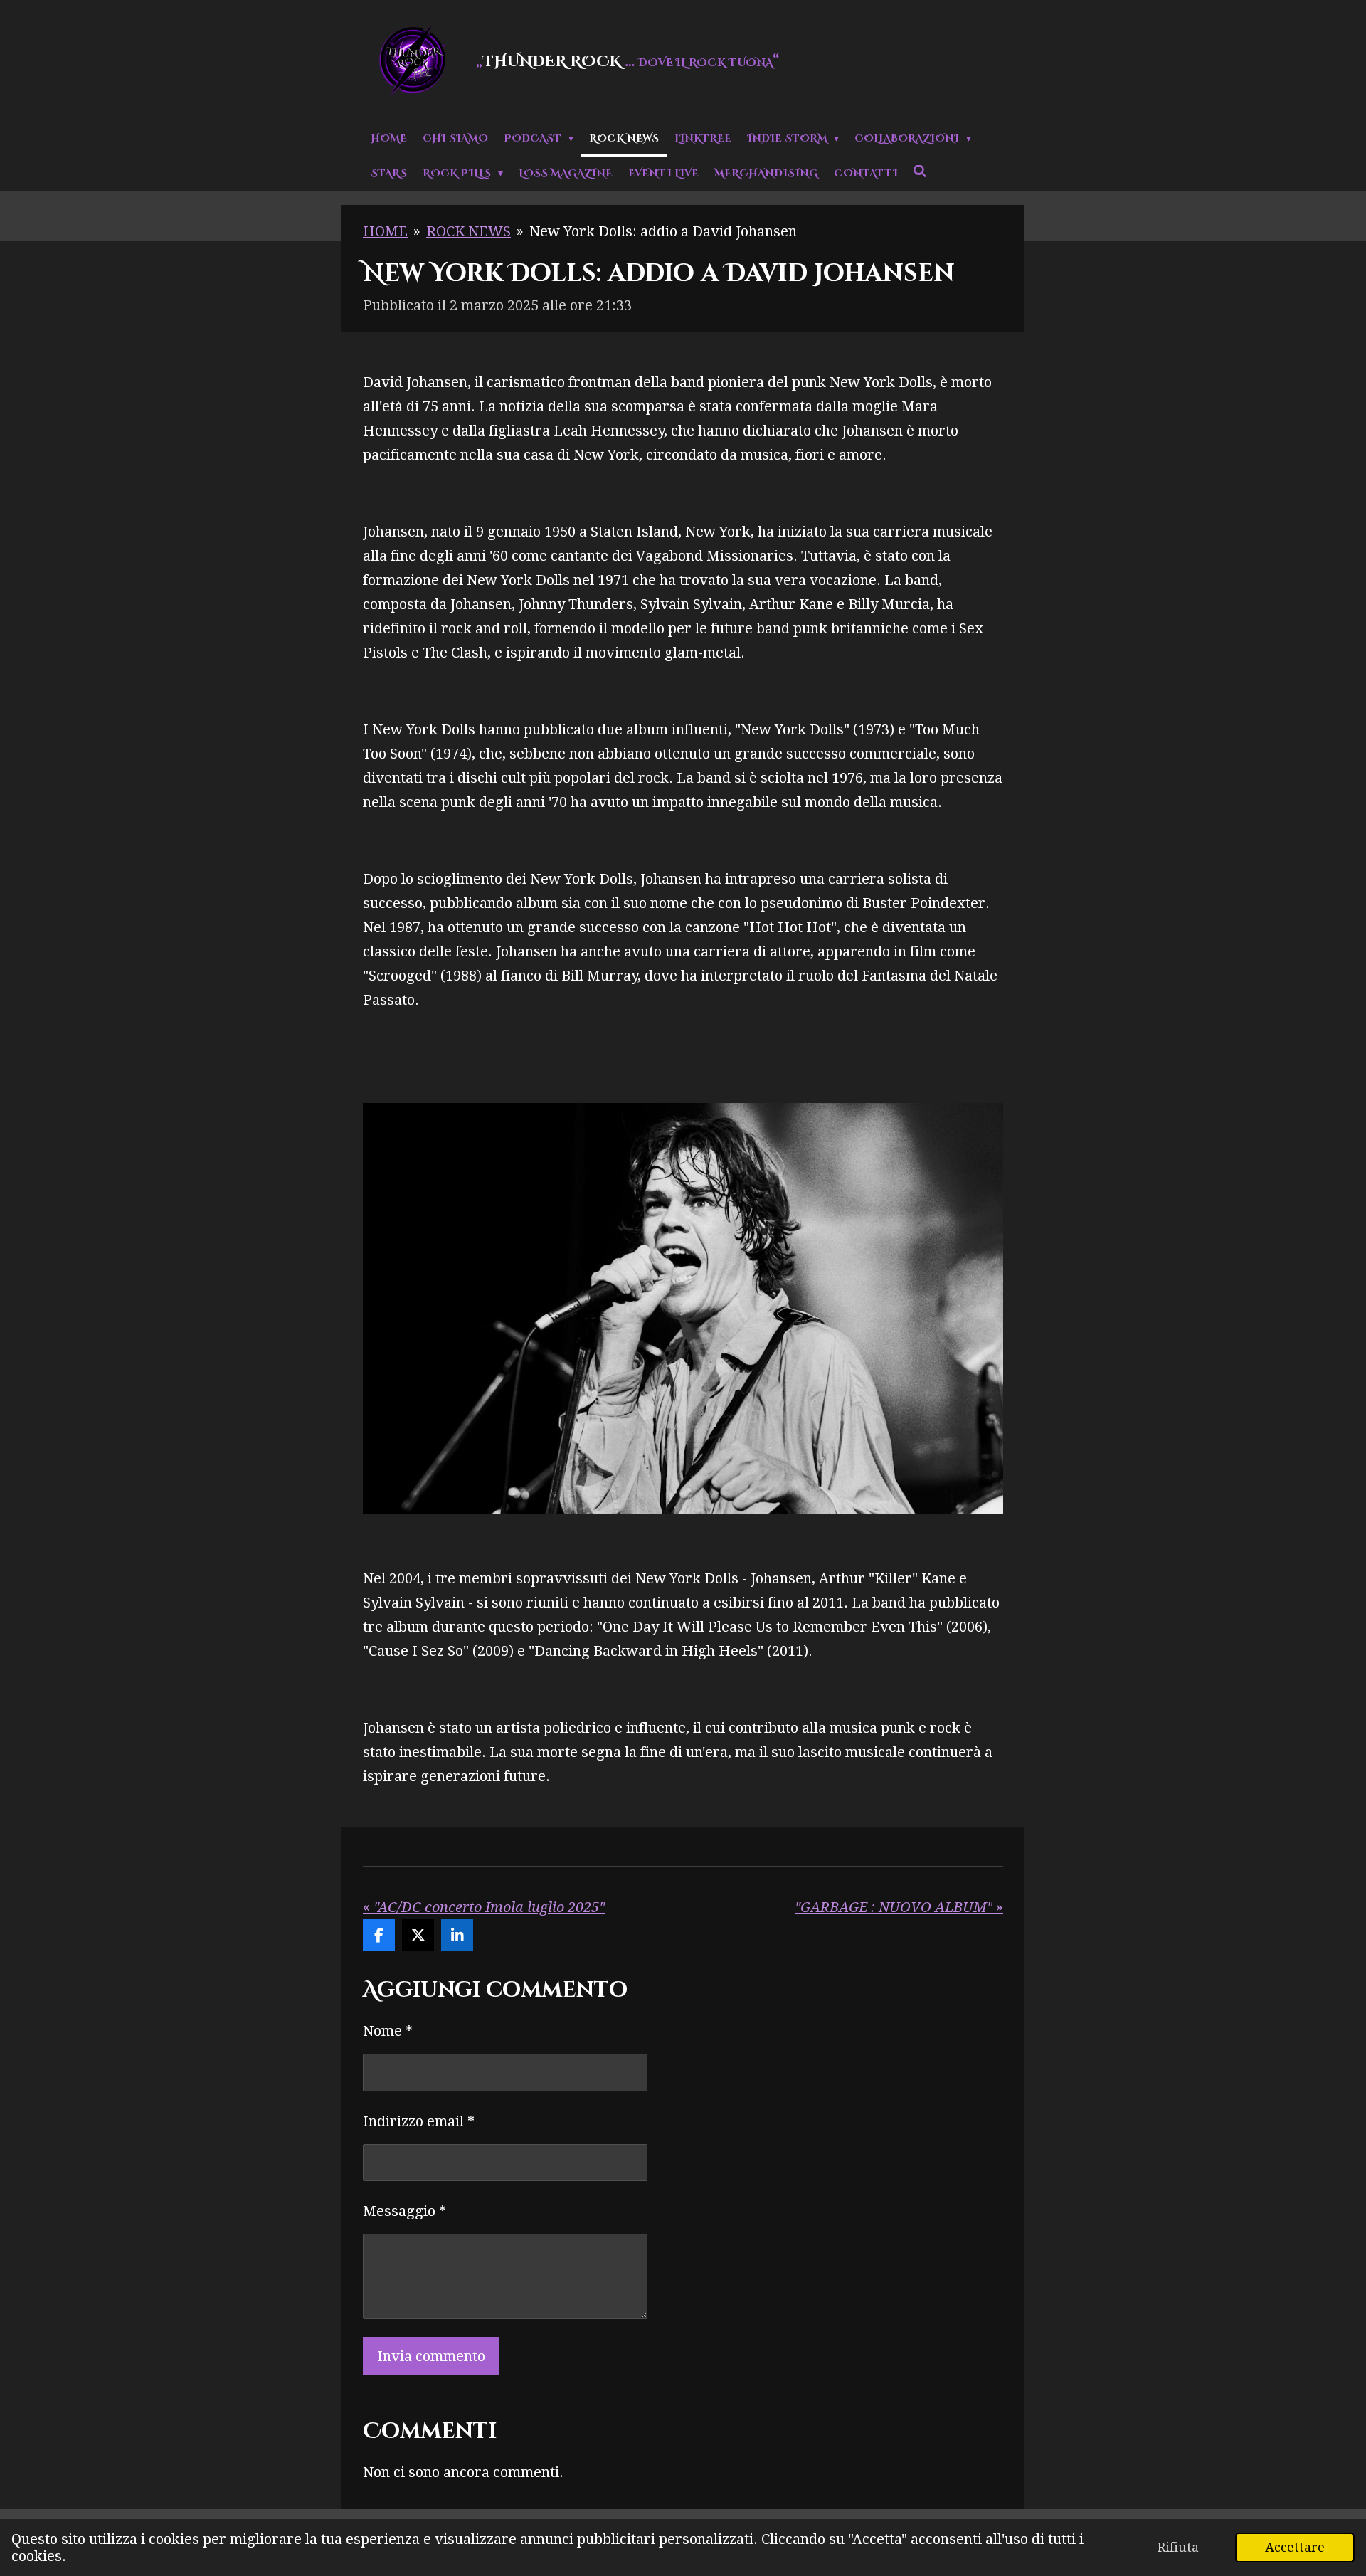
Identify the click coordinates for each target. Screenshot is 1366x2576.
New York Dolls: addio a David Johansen (663, 231)
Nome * (388, 2031)
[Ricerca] (921, 172)
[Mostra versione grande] (683, 1308)
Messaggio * (404, 2211)
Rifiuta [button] (1178, 2547)
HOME (385, 231)
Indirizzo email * (419, 2121)
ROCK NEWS (468, 231)
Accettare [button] (1295, 2547)
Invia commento (431, 2356)
